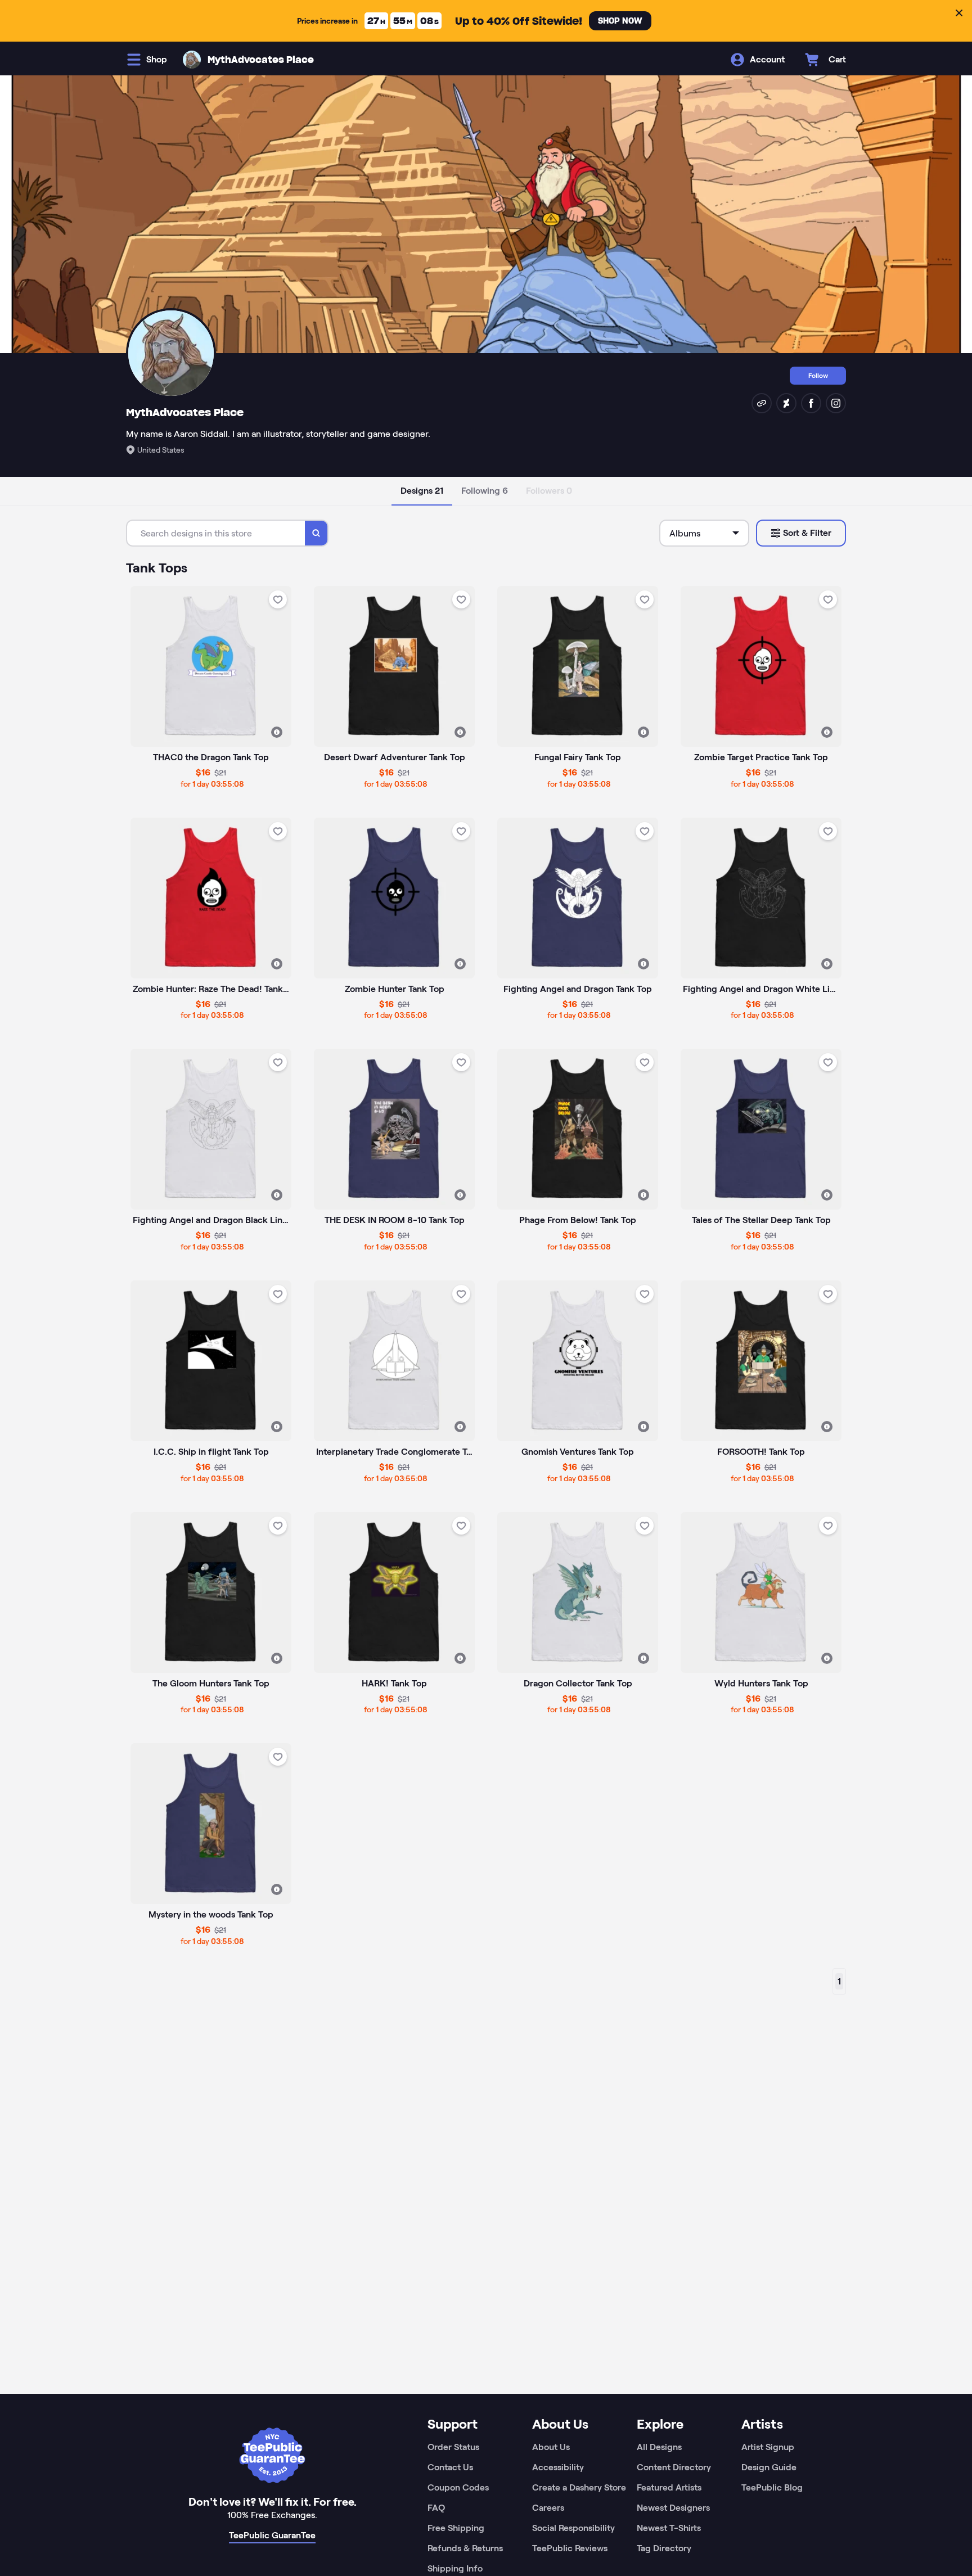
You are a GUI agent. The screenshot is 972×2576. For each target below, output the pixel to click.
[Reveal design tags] (277, 732)
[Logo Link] (192, 60)
